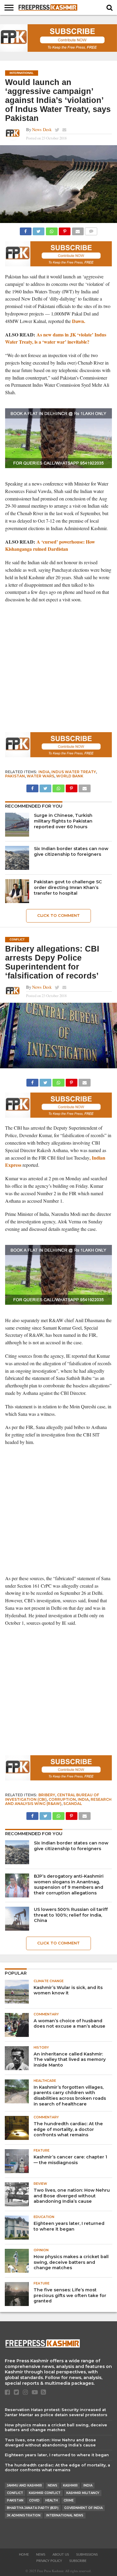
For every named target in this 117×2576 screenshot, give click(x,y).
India (44, 772)
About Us (61, 2555)
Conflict (15, 2493)
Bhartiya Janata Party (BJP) (33, 2508)
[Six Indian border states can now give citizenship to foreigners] (17, 858)
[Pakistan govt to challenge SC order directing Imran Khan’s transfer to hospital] (17, 891)
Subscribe (78, 2561)
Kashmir (70, 2485)
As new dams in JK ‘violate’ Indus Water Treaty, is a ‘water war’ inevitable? (56, 338)
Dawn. (79, 321)
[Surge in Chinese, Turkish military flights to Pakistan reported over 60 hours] (17, 825)
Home (24, 2555)
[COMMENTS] (91, 230)
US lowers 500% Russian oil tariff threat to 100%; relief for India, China (71, 1915)
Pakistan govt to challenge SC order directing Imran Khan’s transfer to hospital (68, 887)
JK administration (24, 2515)
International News (65, 2515)
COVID (34, 2500)
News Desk (42, 129)
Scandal (73, 1804)
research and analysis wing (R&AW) (58, 1801)
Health (52, 2500)
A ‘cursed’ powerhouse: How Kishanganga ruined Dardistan (50, 545)
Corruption (62, 1799)
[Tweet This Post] (39, 230)
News (52, 2485)
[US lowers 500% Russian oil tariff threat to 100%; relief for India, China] (17, 1919)
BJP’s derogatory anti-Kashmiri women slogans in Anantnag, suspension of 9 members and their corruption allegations (69, 1885)
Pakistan (15, 776)
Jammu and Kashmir (24, 2485)
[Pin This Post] (65, 230)
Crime (69, 2500)
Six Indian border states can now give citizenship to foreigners (71, 851)
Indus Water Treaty (74, 772)
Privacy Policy (49, 2561)
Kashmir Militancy (83, 2493)
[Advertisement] (58, 668)
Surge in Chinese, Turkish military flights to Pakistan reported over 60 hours (63, 821)
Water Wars (40, 776)
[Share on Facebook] (26, 230)
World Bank (70, 776)
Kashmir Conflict (45, 2493)
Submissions (87, 2555)
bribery (47, 1795)
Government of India (83, 2508)
